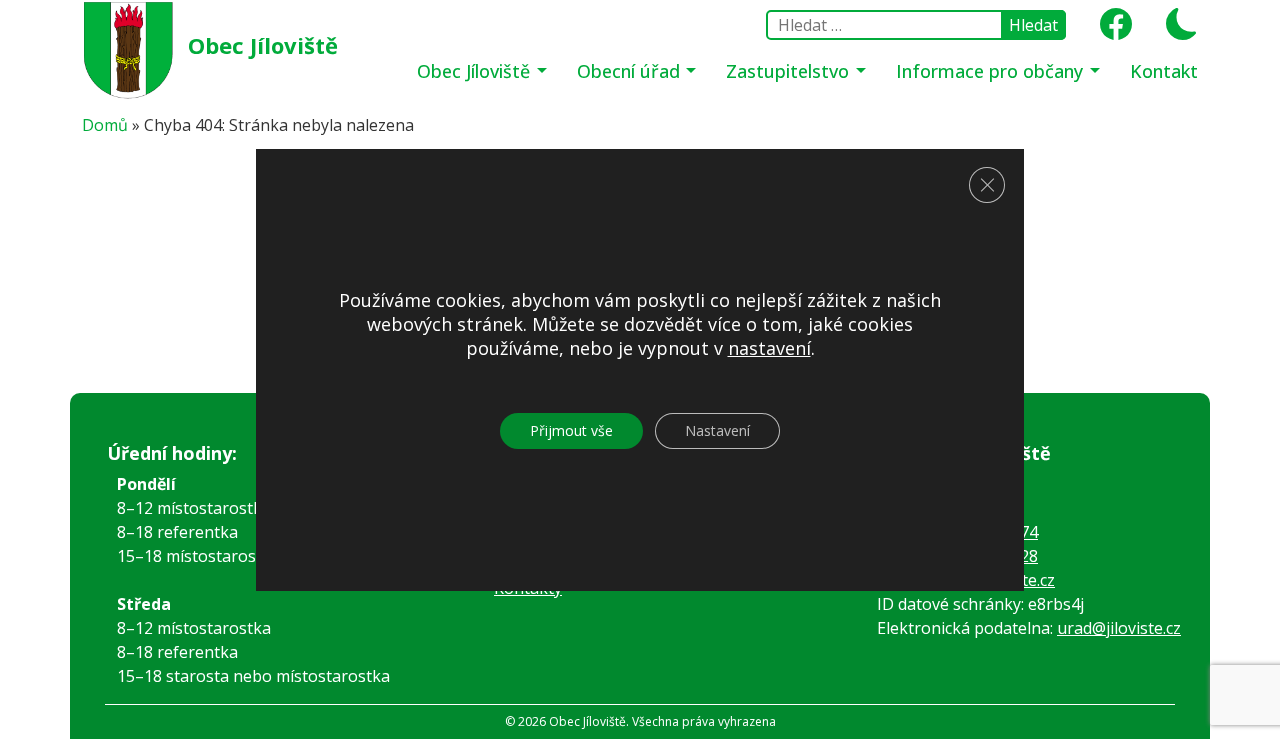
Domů (105, 125)
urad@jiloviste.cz (1119, 628)
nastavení (769, 348)
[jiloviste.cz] (130, 48)
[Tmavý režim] (1174, 30)
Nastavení (717, 430)
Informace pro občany (992, 71)
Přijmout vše (571, 430)
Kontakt (1164, 71)
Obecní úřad (631, 71)
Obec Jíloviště (263, 45)
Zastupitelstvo (790, 71)
